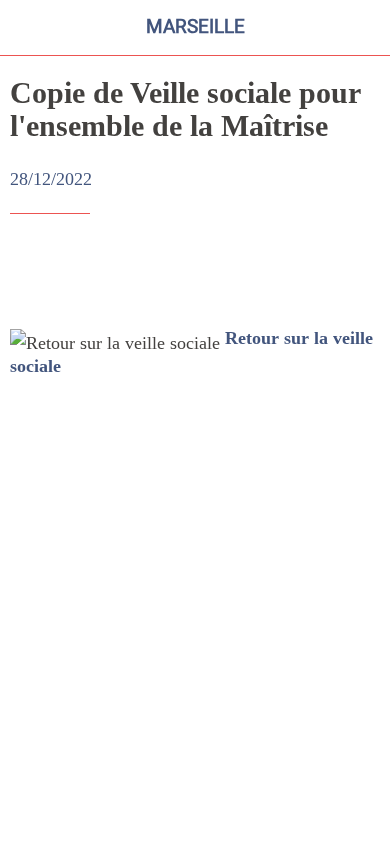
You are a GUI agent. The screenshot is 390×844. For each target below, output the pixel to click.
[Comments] (356, 274)
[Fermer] (28, 28)
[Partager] (308, 274)
